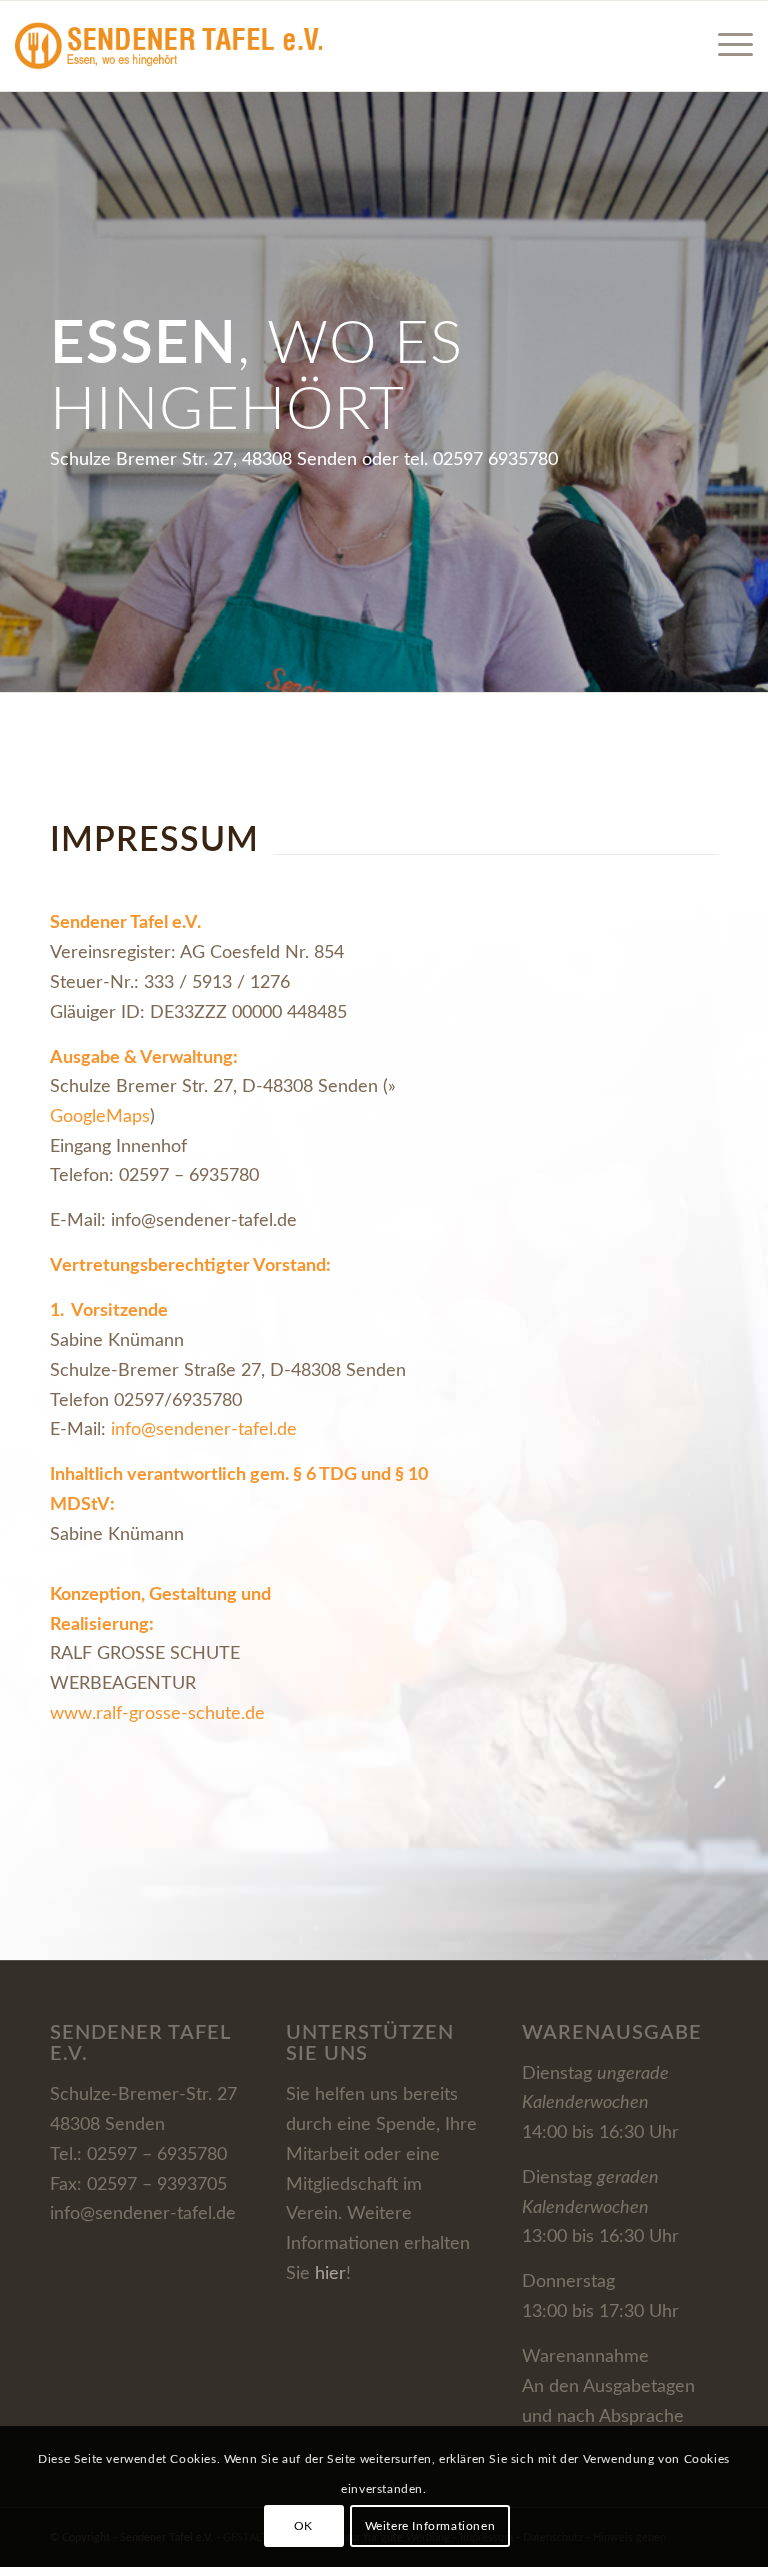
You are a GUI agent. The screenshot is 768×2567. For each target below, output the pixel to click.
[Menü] (725, 46)
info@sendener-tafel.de (206, 1430)
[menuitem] (725, 46)
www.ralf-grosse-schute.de (157, 1714)
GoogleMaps (100, 1117)
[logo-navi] (168, 46)
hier (330, 2274)
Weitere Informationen (430, 2526)
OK (303, 2526)
